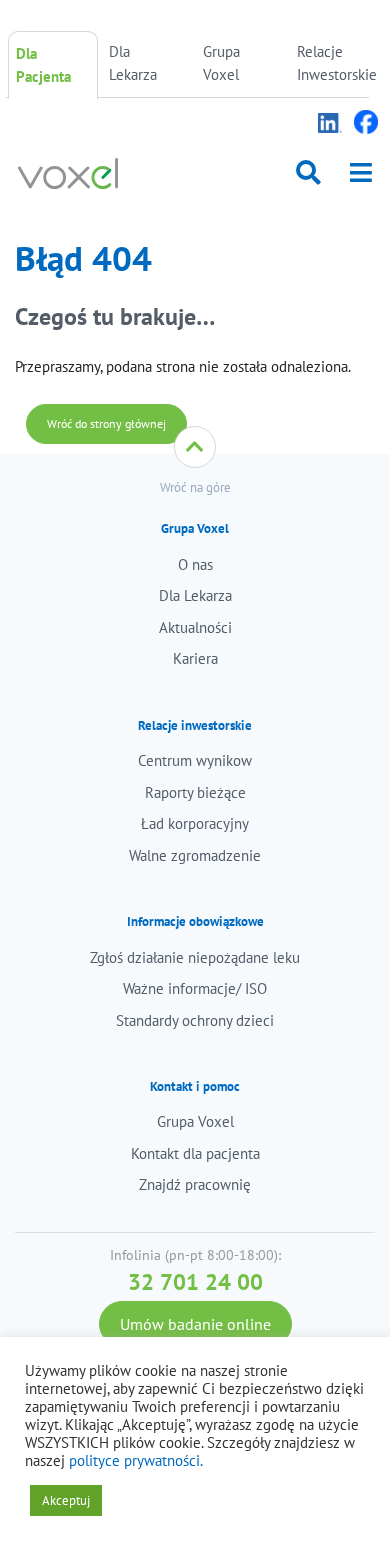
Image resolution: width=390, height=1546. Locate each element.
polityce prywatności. (136, 1460)
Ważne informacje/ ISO (195, 988)
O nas (195, 564)
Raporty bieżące (195, 792)
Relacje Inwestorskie (337, 63)
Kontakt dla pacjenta (195, 1153)
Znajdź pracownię (195, 1184)
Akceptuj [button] (66, 1500)
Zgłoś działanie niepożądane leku (195, 957)
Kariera (195, 658)
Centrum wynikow (195, 760)
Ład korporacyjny (195, 823)
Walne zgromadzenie (195, 855)
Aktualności (195, 627)
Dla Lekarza (133, 63)
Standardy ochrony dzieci (195, 1020)
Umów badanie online (195, 1324)
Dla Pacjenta (43, 65)
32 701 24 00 (195, 1281)
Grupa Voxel (221, 63)
